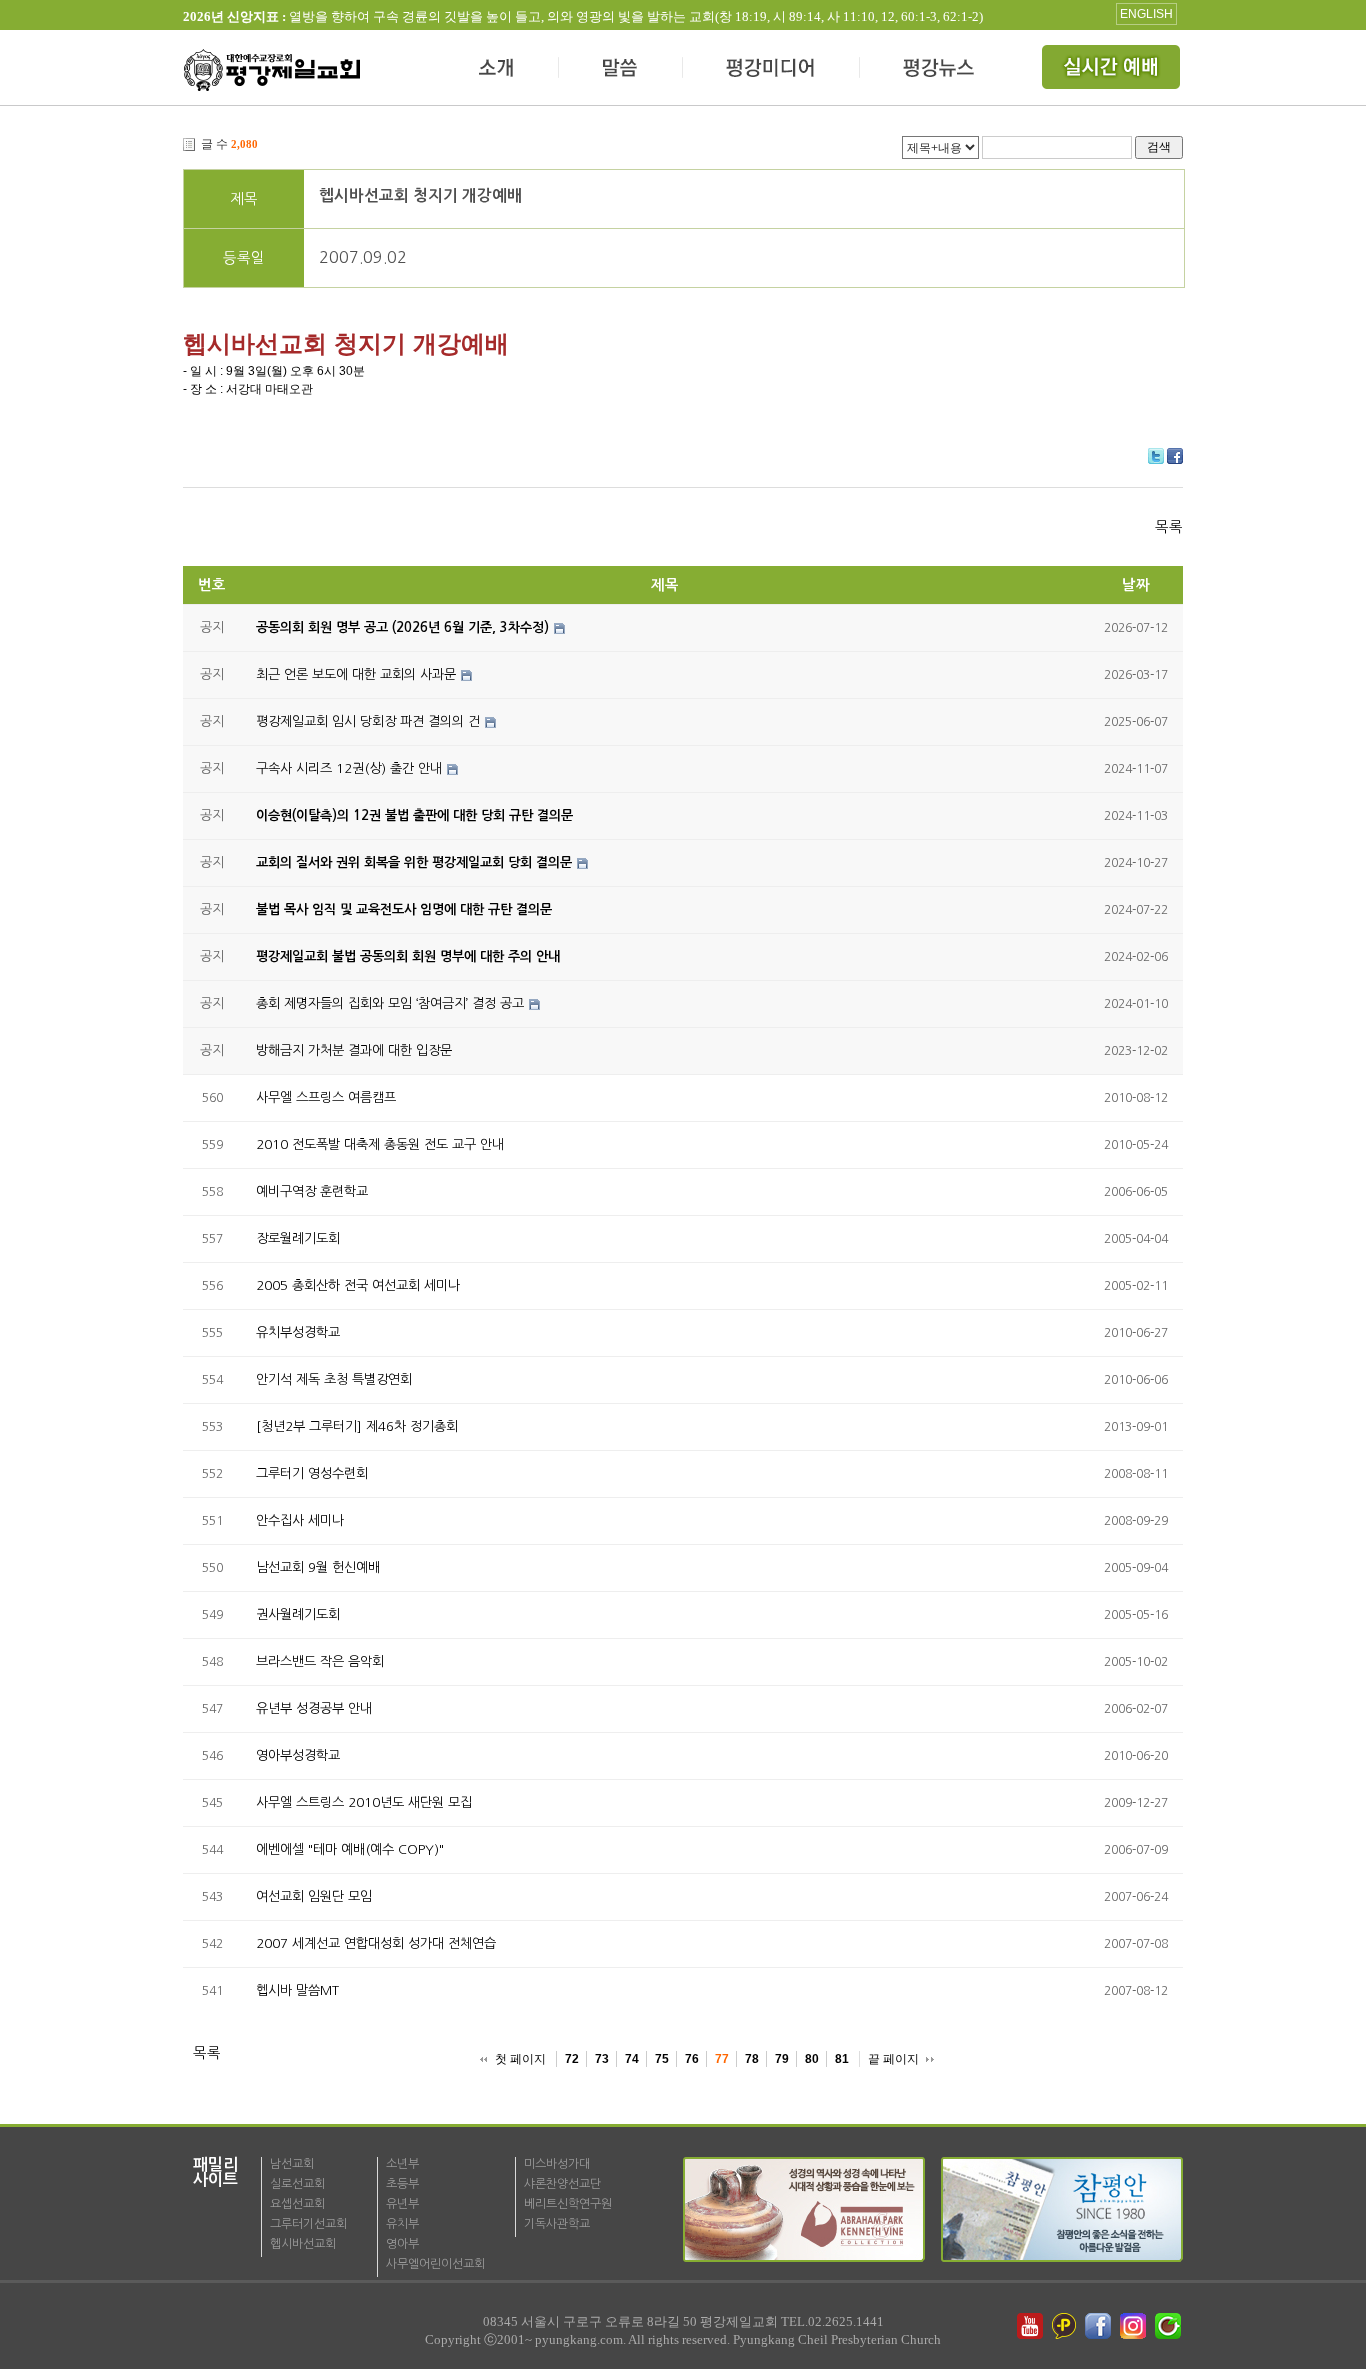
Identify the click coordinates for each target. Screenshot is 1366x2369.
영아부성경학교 (298, 1755)
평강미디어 (771, 70)
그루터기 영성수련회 (312, 1473)
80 (812, 2059)
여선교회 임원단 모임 (314, 1896)
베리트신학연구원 (568, 2204)
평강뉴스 (940, 70)
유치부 (402, 2224)
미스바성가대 (557, 2164)
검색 (1159, 146)
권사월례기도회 (298, 1614)
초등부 (402, 2184)
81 (842, 2059)
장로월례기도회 (298, 1238)
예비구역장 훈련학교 (312, 1191)
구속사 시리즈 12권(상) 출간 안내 (349, 768)
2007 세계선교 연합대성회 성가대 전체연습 (376, 1943)
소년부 (402, 2164)
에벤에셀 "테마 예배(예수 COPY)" (350, 1849)
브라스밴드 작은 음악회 (320, 1661)
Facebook (1175, 456)
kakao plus (1065, 2326)
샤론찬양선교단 (562, 2184)
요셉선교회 (297, 2204)
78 (752, 2059)
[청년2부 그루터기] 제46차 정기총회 (357, 1426)
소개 (497, 70)
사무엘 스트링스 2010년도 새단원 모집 (364, 1802)
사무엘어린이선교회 (435, 2264)
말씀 (621, 70)
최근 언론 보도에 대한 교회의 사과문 (356, 674)
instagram (1135, 2326)
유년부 (402, 2204)
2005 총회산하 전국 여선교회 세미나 (358, 1285)
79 (782, 2059)
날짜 (1136, 585)
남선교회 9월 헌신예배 (318, 1567)
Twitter (1156, 456)
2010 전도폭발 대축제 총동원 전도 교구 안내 (380, 1144)
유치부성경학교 (298, 1332)
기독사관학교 (557, 2224)
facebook (1100, 2326)
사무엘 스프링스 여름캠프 (326, 1097)
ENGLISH (1146, 14)
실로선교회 (297, 2184)
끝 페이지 (893, 2059)
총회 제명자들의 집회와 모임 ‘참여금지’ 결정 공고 (390, 1003)
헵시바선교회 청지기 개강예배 (420, 195)
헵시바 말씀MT (297, 1990)
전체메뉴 (1113, 70)
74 (632, 2059)
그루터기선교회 (308, 2224)
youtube (1030, 2326)
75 (662, 2059)
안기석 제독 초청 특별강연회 (334, 1379)
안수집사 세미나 (300, 1520)
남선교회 (292, 2164)
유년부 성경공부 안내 (314, 1708)
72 (572, 2059)
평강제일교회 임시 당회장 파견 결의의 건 (368, 721)
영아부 (402, 2244)
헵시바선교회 (303, 2244)
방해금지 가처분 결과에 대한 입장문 (354, 1050)
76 (692, 2059)
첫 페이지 (520, 2059)
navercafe (1170, 2326)
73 (602, 2059)
